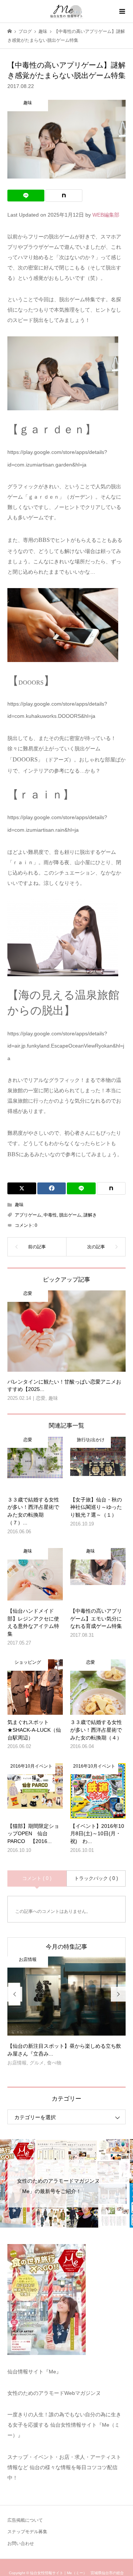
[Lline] (26, 196)
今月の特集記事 (66, 1947)
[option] (66, 2014)
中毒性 (50, 1215)
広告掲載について (25, 2520)
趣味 (19, 1205)
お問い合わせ (21, 2543)
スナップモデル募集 (27, 2532)
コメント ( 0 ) (37, 1878)
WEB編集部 (106, 215)
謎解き (90, 1215)
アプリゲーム (28, 1215)
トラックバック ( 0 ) (96, 1878)
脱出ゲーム (70, 1215)
